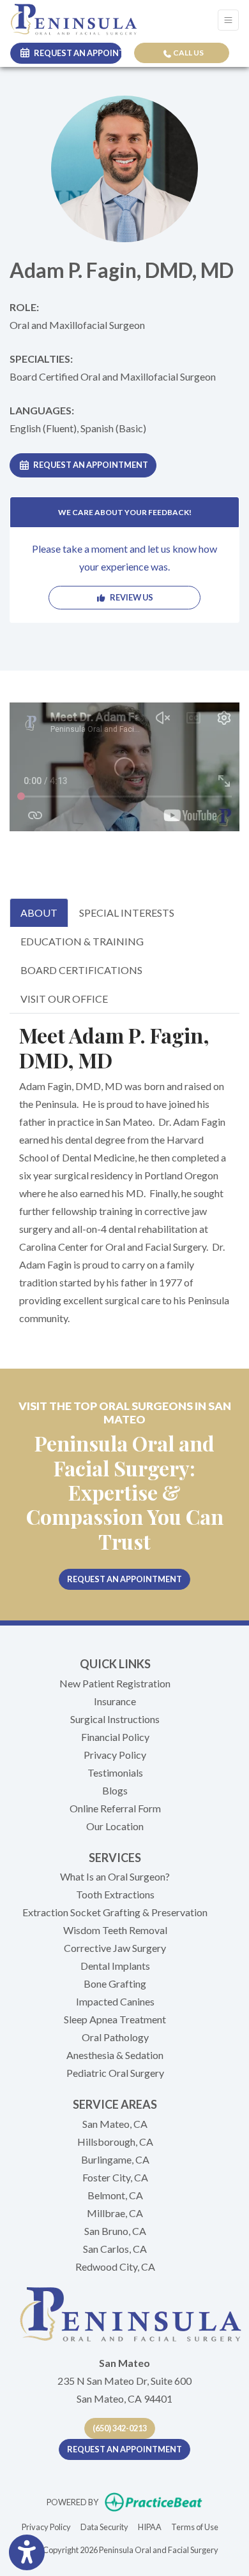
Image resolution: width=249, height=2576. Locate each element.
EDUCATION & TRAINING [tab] (82, 941)
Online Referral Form (115, 1808)
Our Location (115, 1826)
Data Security (104, 2527)
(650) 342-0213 (120, 2428)
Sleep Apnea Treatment (115, 2019)
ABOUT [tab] (39, 913)
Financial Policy (115, 1737)
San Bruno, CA (115, 2231)
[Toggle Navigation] (228, 20)
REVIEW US (130, 597)
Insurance (115, 1701)
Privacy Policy (115, 1755)
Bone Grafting (115, 1983)
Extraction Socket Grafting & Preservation (115, 1912)
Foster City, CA (115, 2177)
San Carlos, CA (115, 2249)
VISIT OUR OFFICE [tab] (64, 999)
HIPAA (150, 2527)
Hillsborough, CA (115, 2142)
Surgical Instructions (115, 1719)
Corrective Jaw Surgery (115, 1948)
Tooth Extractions (115, 1894)
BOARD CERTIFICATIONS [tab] (81, 970)
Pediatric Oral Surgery (115, 2073)
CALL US (188, 53)
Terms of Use (195, 2527)
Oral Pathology (115, 2037)
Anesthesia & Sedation (115, 2055)
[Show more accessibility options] (27, 2552)
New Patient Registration (115, 1683)
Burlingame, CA (115, 2159)
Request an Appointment (89, 465)
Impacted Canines (115, 2001)
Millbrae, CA (115, 2213)
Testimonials (115, 1772)
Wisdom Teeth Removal (115, 1930)
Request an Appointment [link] (77, 53)
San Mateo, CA (115, 2124)
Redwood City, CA (115, 2267)
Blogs (115, 1790)
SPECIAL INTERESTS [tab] (127, 913)
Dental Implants (115, 1966)
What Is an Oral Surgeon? (115, 1876)
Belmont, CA (115, 2195)
